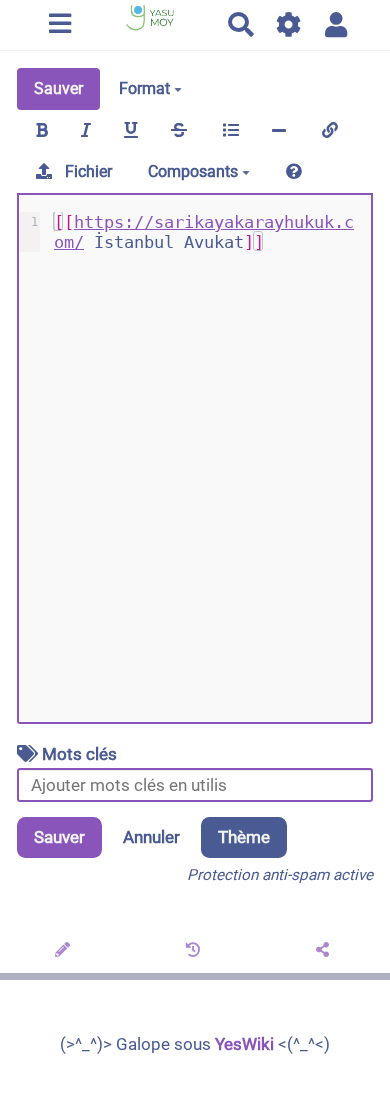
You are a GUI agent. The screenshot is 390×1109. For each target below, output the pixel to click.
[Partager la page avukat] (325, 951)
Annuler (151, 837)
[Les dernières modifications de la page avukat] (195, 951)
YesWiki (244, 1044)
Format (146, 88)
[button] (336, 24)
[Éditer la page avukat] (65, 951)
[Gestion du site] (289, 24)
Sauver (58, 88)
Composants (195, 171)
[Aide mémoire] (294, 172)
